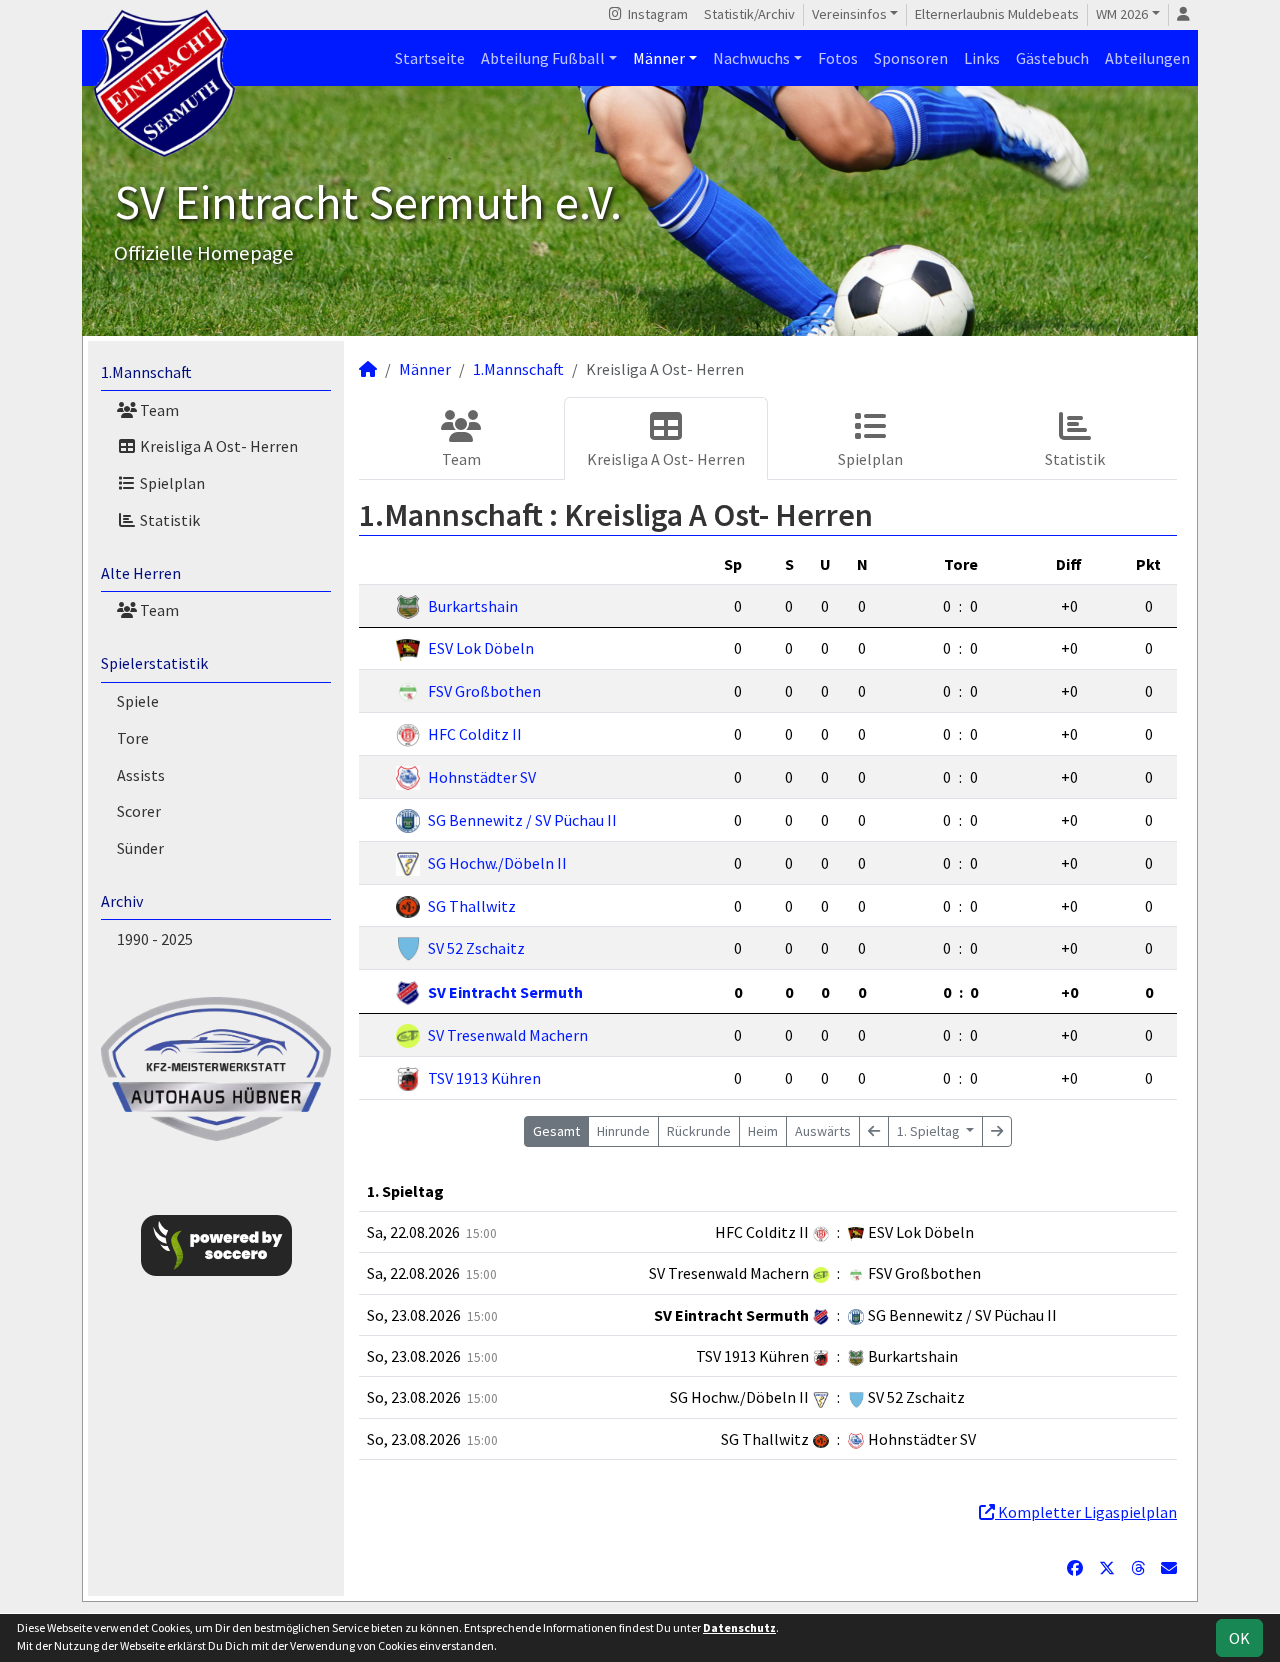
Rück (699, 1131)
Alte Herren (141, 573)
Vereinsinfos (849, 14)
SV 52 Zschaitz (476, 948)
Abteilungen (1147, 58)
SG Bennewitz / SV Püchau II (522, 820)
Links (982, 58)
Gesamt (556, 1131)
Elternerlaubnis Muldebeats (997, 14)
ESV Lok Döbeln (481, 648)
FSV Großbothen (484, 691)
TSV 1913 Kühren (484, 1078)
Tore (133, 738)
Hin (623, 1131)
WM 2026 (1122, 14)
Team (158, 410)
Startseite (430, 58)
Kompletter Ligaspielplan (1086, 1512)
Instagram (656, 14)
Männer (659, 58)
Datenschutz (739, 1627)
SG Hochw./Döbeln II (497, 863)
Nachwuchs (751, 58)
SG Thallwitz (472, 906)
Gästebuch (1052, 58)
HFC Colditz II (475, 734)
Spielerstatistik (154, 663)
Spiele (138, 701)
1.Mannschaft (146, 372)
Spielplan (171, 483)
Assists (141, 775)
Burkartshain (473, 606)
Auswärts (823, 1131)
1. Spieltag (930, 1131)
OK (1239, 1638)
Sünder (140, 848)
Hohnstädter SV (482, 777)
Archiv (122, 901)
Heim (763, 1131)
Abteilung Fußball (543, 58)
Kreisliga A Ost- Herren (217, 446)
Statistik (168, 520)
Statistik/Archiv (749, 14)
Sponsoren (911, 58)
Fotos (838, 58)
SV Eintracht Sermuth (505, 992)
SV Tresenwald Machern (508, 1035)
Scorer (139, 811)
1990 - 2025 (155, 939)
